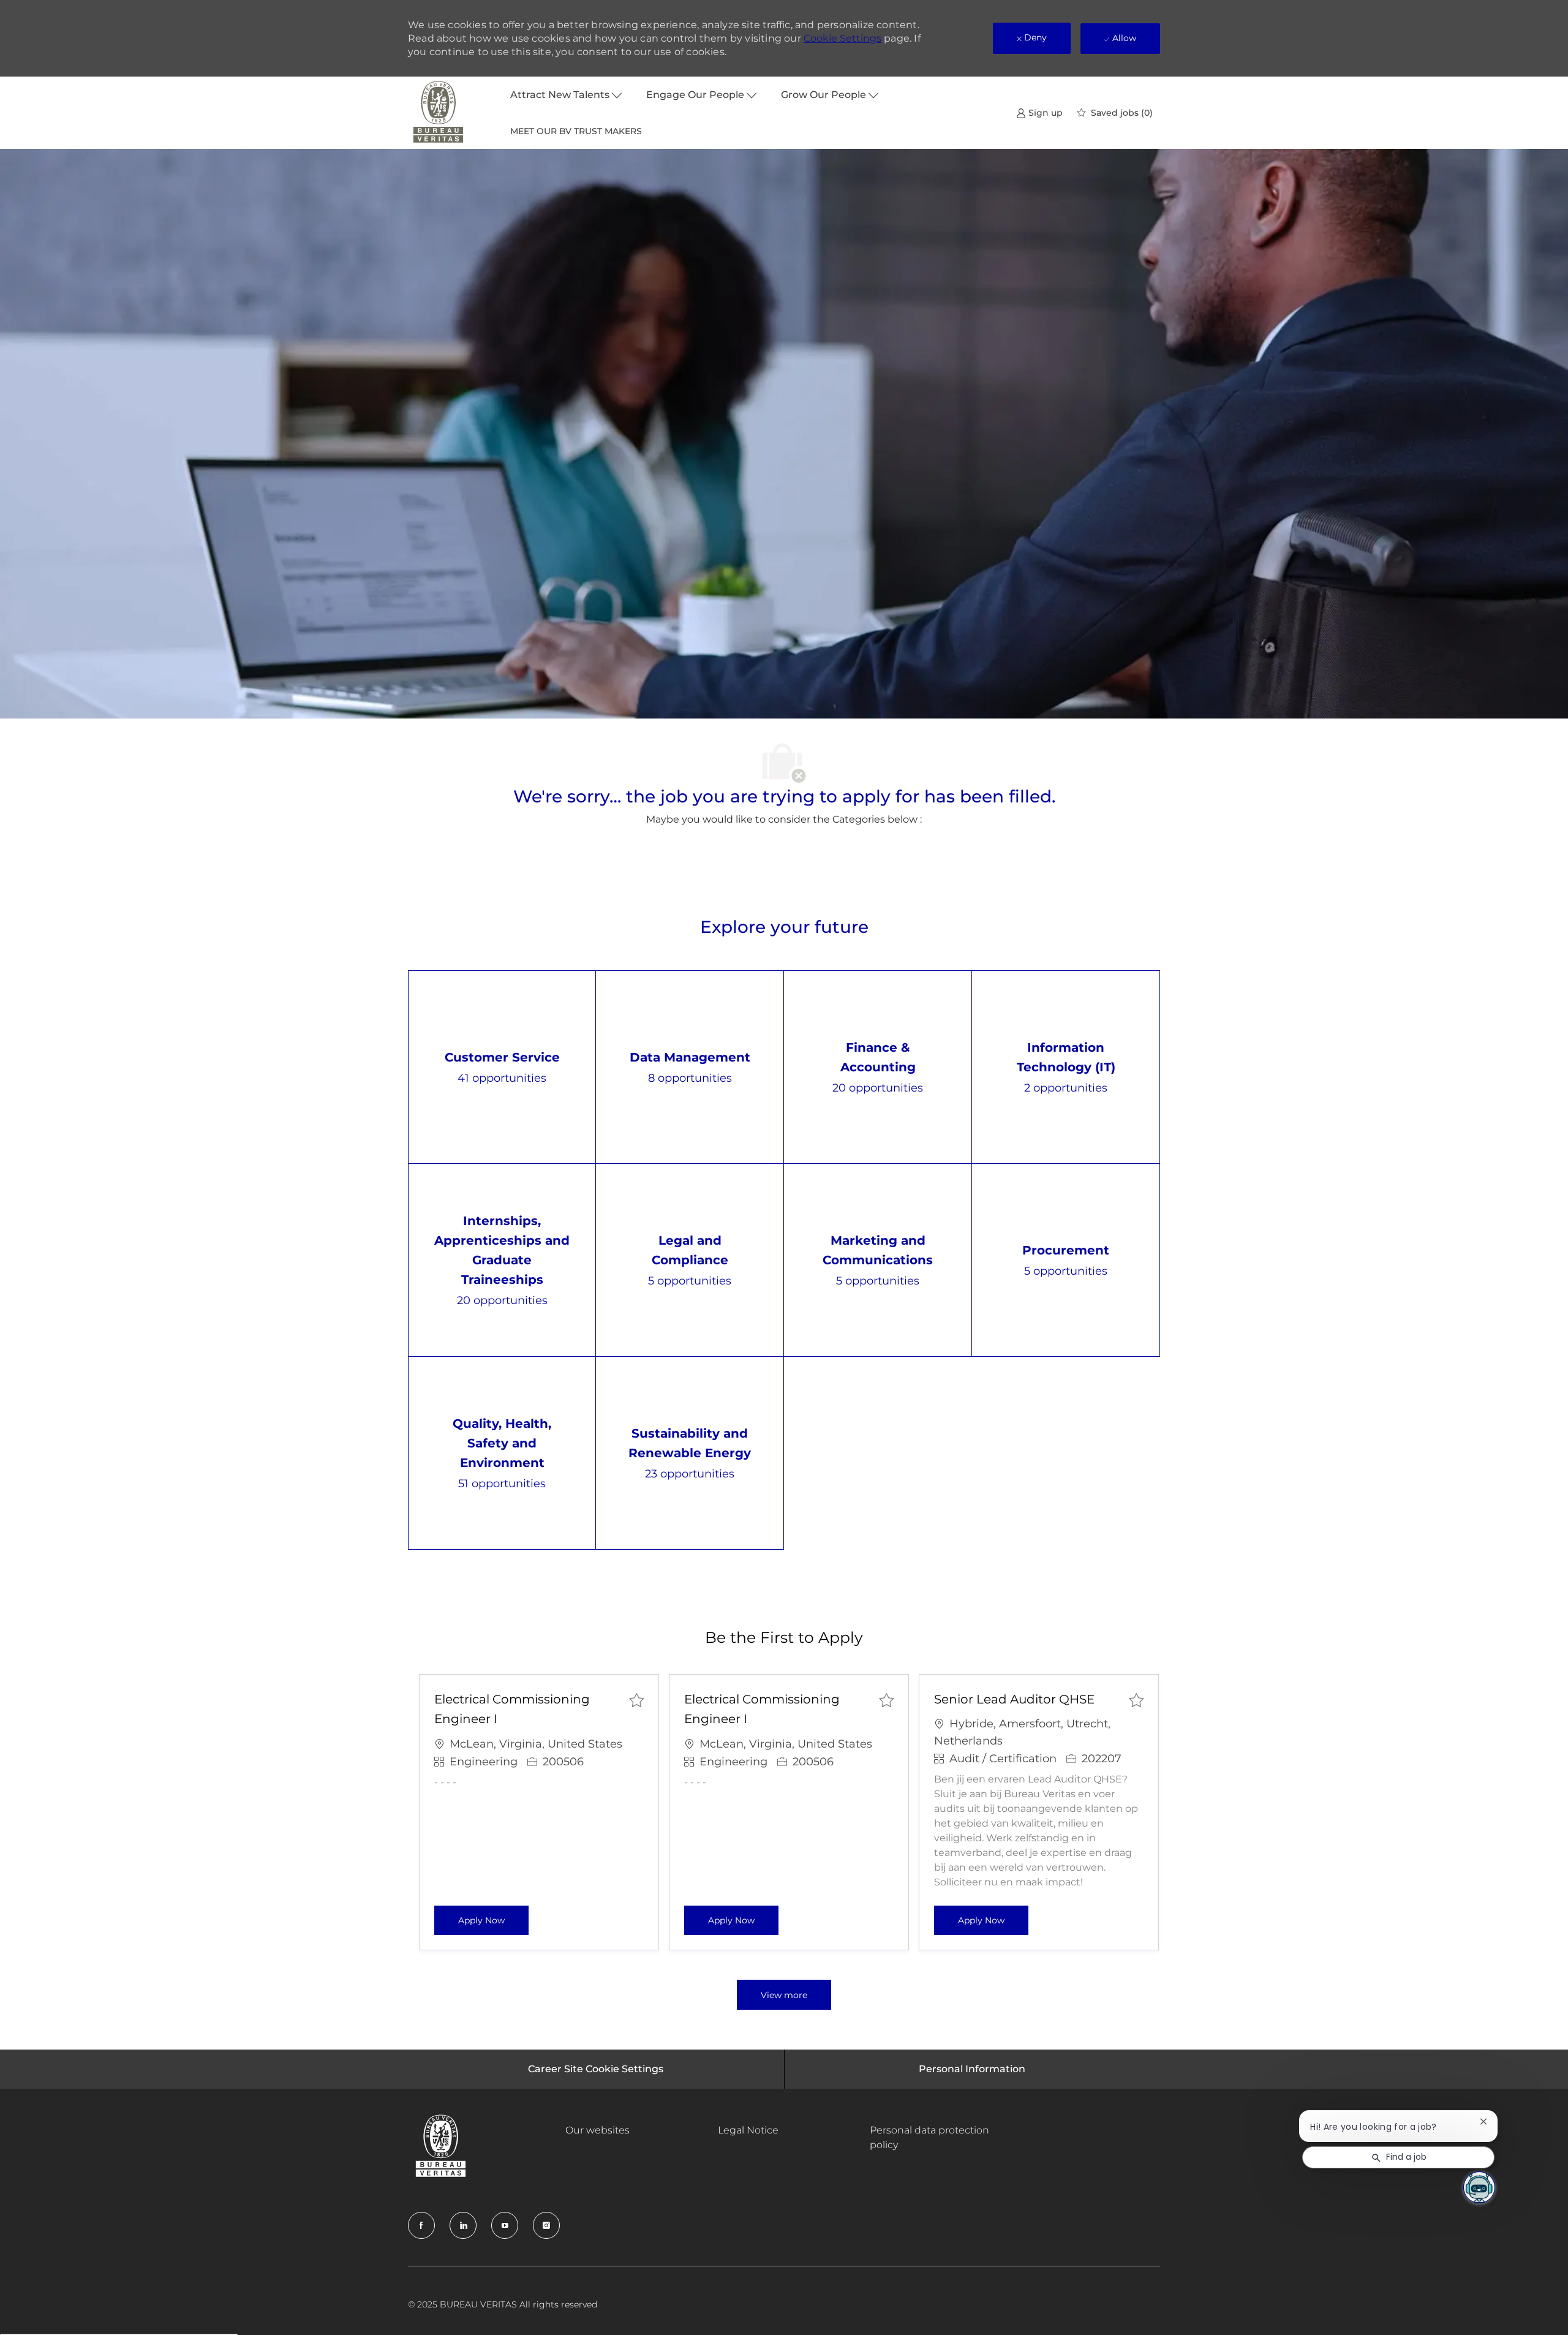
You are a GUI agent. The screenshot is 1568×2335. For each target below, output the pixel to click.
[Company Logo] (439, 113)
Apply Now (493, 1920)
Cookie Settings (842, 38)
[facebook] (421, 2225)
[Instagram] (546, 2225)
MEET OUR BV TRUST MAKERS (576, 131)
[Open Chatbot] (1479, 2187)
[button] (784, 1995)
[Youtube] (505, 2225)
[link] (1039, 112)
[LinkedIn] (463, 2225)
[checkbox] (636, 1700)
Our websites (597, 2130)
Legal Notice (748, 2130)
